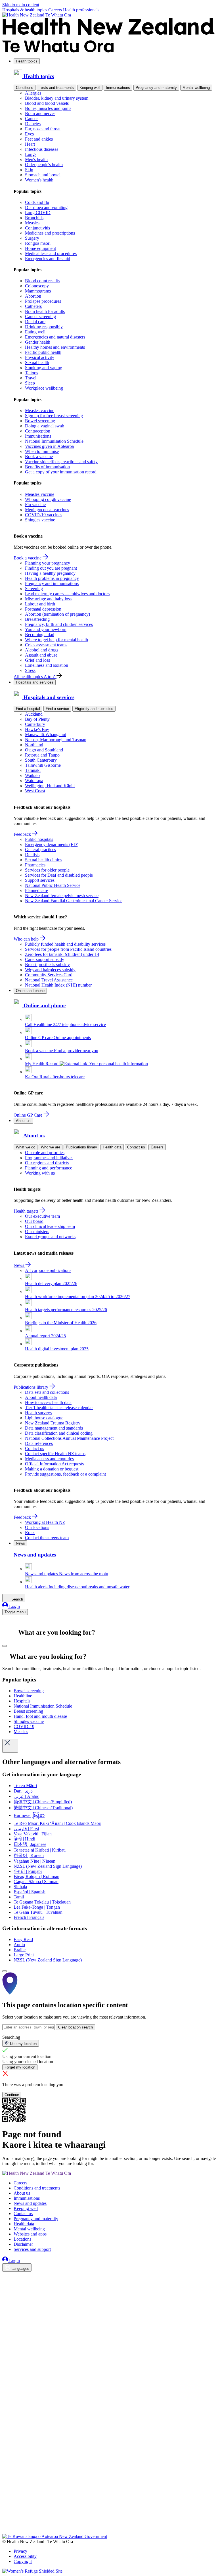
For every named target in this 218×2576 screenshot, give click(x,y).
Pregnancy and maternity (156, 88)
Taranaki (33, 770)
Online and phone (30, 991)
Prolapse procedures (43, 301)
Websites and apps (30, 2234)
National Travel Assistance (49, 980)
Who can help (27, 939)
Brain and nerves (40, 113)
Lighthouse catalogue (44, 1418)
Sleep (30, 383)
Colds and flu (37, 202)
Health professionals (81, 10)
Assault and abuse (41, 655)
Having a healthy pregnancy (50, 573)
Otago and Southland (44, 750)
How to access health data (48, 1402)
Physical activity (40, 357)
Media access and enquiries (49, 1459)
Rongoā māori (38, 243)
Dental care (35, 322)
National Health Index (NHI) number (58, 985)
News (19, 1265)
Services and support (32, 2249)
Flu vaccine (35, 504)
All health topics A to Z (35, 677)
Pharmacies (35, 865)
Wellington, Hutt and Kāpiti (50, 786)
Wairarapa (34, 781)
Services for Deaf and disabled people (59, 875)
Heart (30, 144)
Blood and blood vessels (47, 103)
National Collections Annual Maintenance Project (69, 1438)
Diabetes (33, 124)
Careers (56, 10)
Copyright (23, 2561)
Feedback (23, 834)
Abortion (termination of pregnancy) (57, 614)
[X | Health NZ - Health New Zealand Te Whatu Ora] (6, 2531)
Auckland (34, 714)
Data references (39, 1443)
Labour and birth (40, 604)
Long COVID (38, 213)
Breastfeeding (37, 619)
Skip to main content (21, 5)
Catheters (33, 306)
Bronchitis (34, 218)
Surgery (32, 238)
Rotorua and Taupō (42, 755)
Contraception (38, 431)
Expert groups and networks (50, 1237)
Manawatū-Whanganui (46, 735)
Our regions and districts (47, 1163)
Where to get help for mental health (56, 640)
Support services (40, 880)
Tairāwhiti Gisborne (43, 765)
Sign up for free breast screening (54, 416)
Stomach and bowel (43, 175)
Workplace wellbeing (44, 388)
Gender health (38, 342)
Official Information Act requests (54, 1464)
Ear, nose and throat (43, 129)
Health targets (27, 1211)
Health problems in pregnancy (52, 578)
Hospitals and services (35, 682)
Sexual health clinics (43, 860)
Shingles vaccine (40, 520)
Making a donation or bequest (52, 1469)
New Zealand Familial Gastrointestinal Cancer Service (74, 901)
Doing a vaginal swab (45, 426)
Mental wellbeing (196, 88)
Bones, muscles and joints (48, 108)
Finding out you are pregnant (51, 568)
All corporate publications (48, 1270)
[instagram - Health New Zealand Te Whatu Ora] (6, 2285)
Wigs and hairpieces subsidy (50, 970)
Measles (32, 223)
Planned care (36, 890)
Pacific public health (43, 352)
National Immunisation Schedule (54, 441)
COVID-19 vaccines (44, 515)
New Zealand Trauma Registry (53, 1423)
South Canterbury (41, 760)
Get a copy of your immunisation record (61, 472)
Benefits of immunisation (47, 467)
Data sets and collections (47, 1392)
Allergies (33, 93)
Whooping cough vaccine (48, 499)
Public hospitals (39, 839)
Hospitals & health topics (25, 10)
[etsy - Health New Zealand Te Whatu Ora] (109, 2507)
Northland (34, 745)
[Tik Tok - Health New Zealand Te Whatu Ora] (6, 2523)
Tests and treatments (56, 88)
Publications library (81, 1147)
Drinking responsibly (44, 327)
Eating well (35, 332)
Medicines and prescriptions (50, 233)
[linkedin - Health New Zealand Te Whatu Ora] (6, 2293)
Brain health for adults (45, 311)
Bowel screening (40, 421)
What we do (26, 1147)
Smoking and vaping (44, 368)
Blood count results (42, 281)
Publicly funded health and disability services (65, 944)
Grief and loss (37, 660)
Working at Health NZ (45, 1522)
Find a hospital (28, 709)
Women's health (39, 180)
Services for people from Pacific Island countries (68, 949)
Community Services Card (49, 975)
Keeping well (90, 88)
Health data (112, 1147)
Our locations (37, 1527)
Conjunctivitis (37, 228)
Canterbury (35, 724)
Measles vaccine (40, 410)
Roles (30, 1533)
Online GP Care (29, 1115)
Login (14, 1606)
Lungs (31, 154)
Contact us (136, 1147)
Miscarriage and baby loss (48, 599)
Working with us (40, 1173)
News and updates (30, 2203)
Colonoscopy (37, 286)
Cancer (31, 119)
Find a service (57, 709)
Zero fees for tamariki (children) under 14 (62, 954)
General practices (40, 850)
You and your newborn (46, 629)
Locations (22, 2239)
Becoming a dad (40, 635)
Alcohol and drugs (42, 650)
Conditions (25, 88)
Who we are (51, 1147)
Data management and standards (54, 1428)
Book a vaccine (39, 457)
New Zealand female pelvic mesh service (62, 896)
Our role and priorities (45, 1153)
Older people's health (44, 165)
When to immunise (42, 451)
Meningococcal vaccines (47, 510)
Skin (29, 170)
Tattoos (32, 373)
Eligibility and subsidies (94, 709)
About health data (41, 1397)
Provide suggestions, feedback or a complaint (65, 1474)
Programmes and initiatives (49, 1158)
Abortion (33, 296)
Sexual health (37, 363)
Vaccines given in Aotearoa (49, 446)
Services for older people (47, 870)
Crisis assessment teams (46, 645)
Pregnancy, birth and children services (59, 624)
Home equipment (40, 248)
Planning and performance (49, 1168)
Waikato (32, 775)
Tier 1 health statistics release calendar (59, 1408)
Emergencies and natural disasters (55, 337)
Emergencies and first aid (48, 259)
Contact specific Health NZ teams (55, 1454)
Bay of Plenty (37, 719)
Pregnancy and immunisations (52, 583)
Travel (31, 378)
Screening (34, 589)
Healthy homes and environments (55, 347)
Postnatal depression (43, 609)
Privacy (20, 2551)
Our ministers (37, 1231)
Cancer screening (40, 316)
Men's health (36, 159)
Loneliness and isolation (47, 665)
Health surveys (38, 1413)
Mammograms (38, 291)
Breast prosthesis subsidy (47, 965)
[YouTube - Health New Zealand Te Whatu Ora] (6, 2515)
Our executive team (42, 1216)
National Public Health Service (53, 885)
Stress (30, 670)
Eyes (29, 134)
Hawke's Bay (37, 729)
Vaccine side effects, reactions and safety (61, 462)
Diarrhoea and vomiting (46, 207)
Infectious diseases (42, 149)
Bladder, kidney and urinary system (57, 98)
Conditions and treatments (37, 2188)
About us (23, 1121)
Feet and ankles (39, 139)
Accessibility (25, 2556)
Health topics (27, 61)
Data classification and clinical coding (59, 1433)
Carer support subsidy (45, 959)
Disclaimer (23, 2244)
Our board (34, 1221)
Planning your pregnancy (48, 563)
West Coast (35, 791)
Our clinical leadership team (50, 1226)
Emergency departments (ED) (52, 844)
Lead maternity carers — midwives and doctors (67, 594)
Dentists (32, 855)
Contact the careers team (47, 1538)
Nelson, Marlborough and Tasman (56, 740)
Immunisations (118, 88)
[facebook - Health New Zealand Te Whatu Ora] (6, 2277)
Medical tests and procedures (51, 253)
